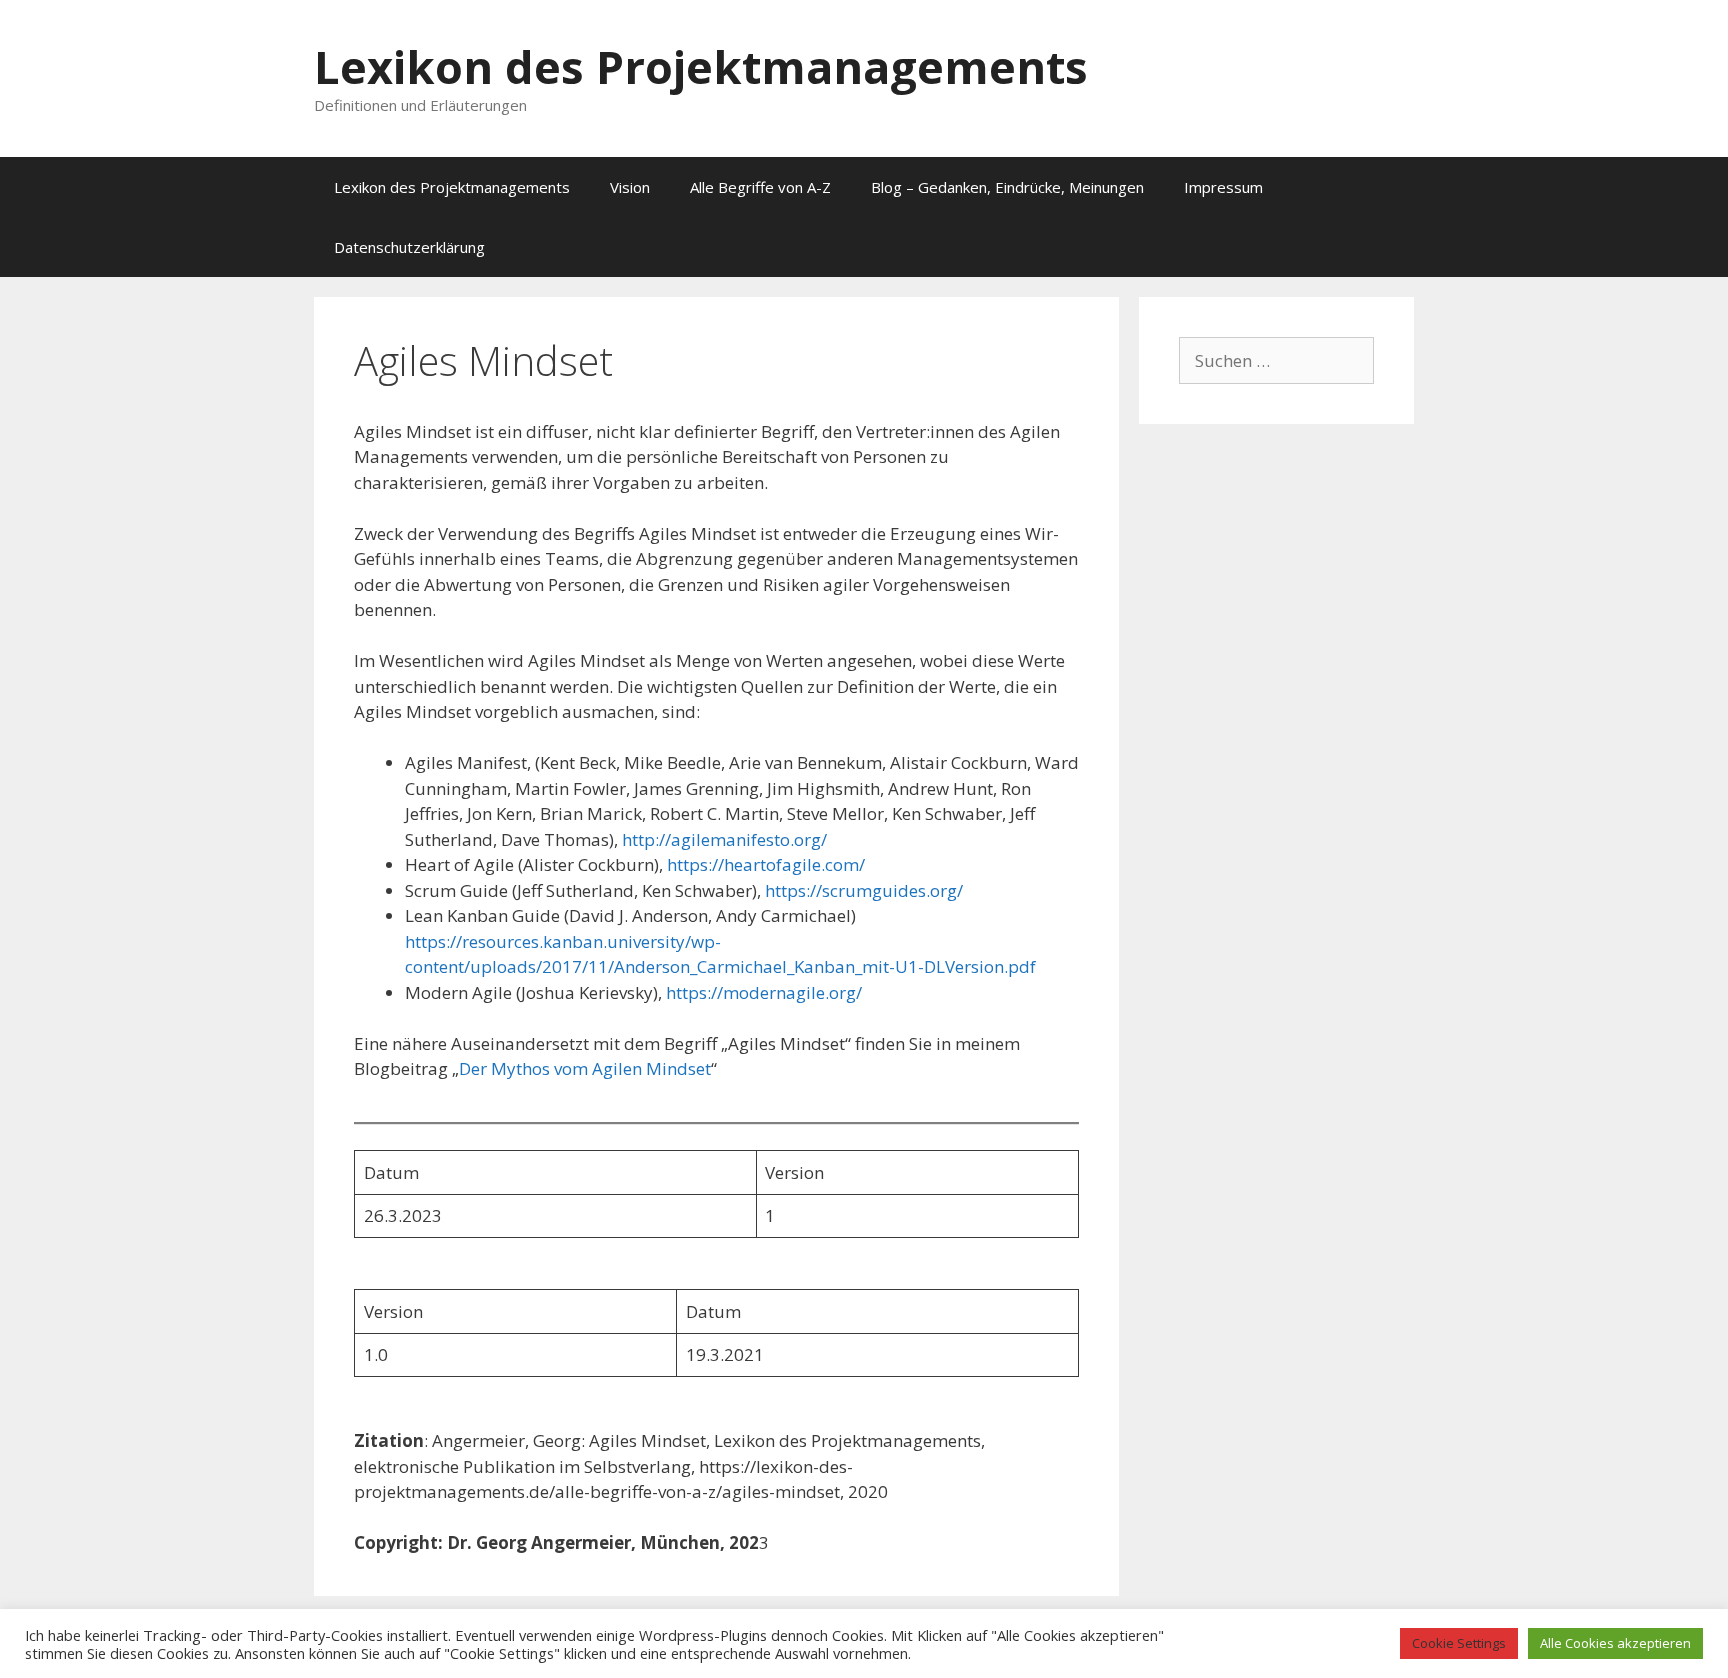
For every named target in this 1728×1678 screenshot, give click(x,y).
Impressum (1223, 187)
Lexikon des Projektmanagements (701, 66)
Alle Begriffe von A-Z (760, 187)
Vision (630, 187)
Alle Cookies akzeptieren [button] (1615, 1643)
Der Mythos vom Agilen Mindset (585, 1068)
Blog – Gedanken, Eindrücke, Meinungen (1007, 187)
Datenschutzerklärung (409, 247)
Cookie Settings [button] (1459, 1643)
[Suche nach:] (1276, 360)
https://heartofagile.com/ (766, 864)
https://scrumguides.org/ (864, 890)
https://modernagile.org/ (764, 992)
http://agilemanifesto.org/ (724, 839)
